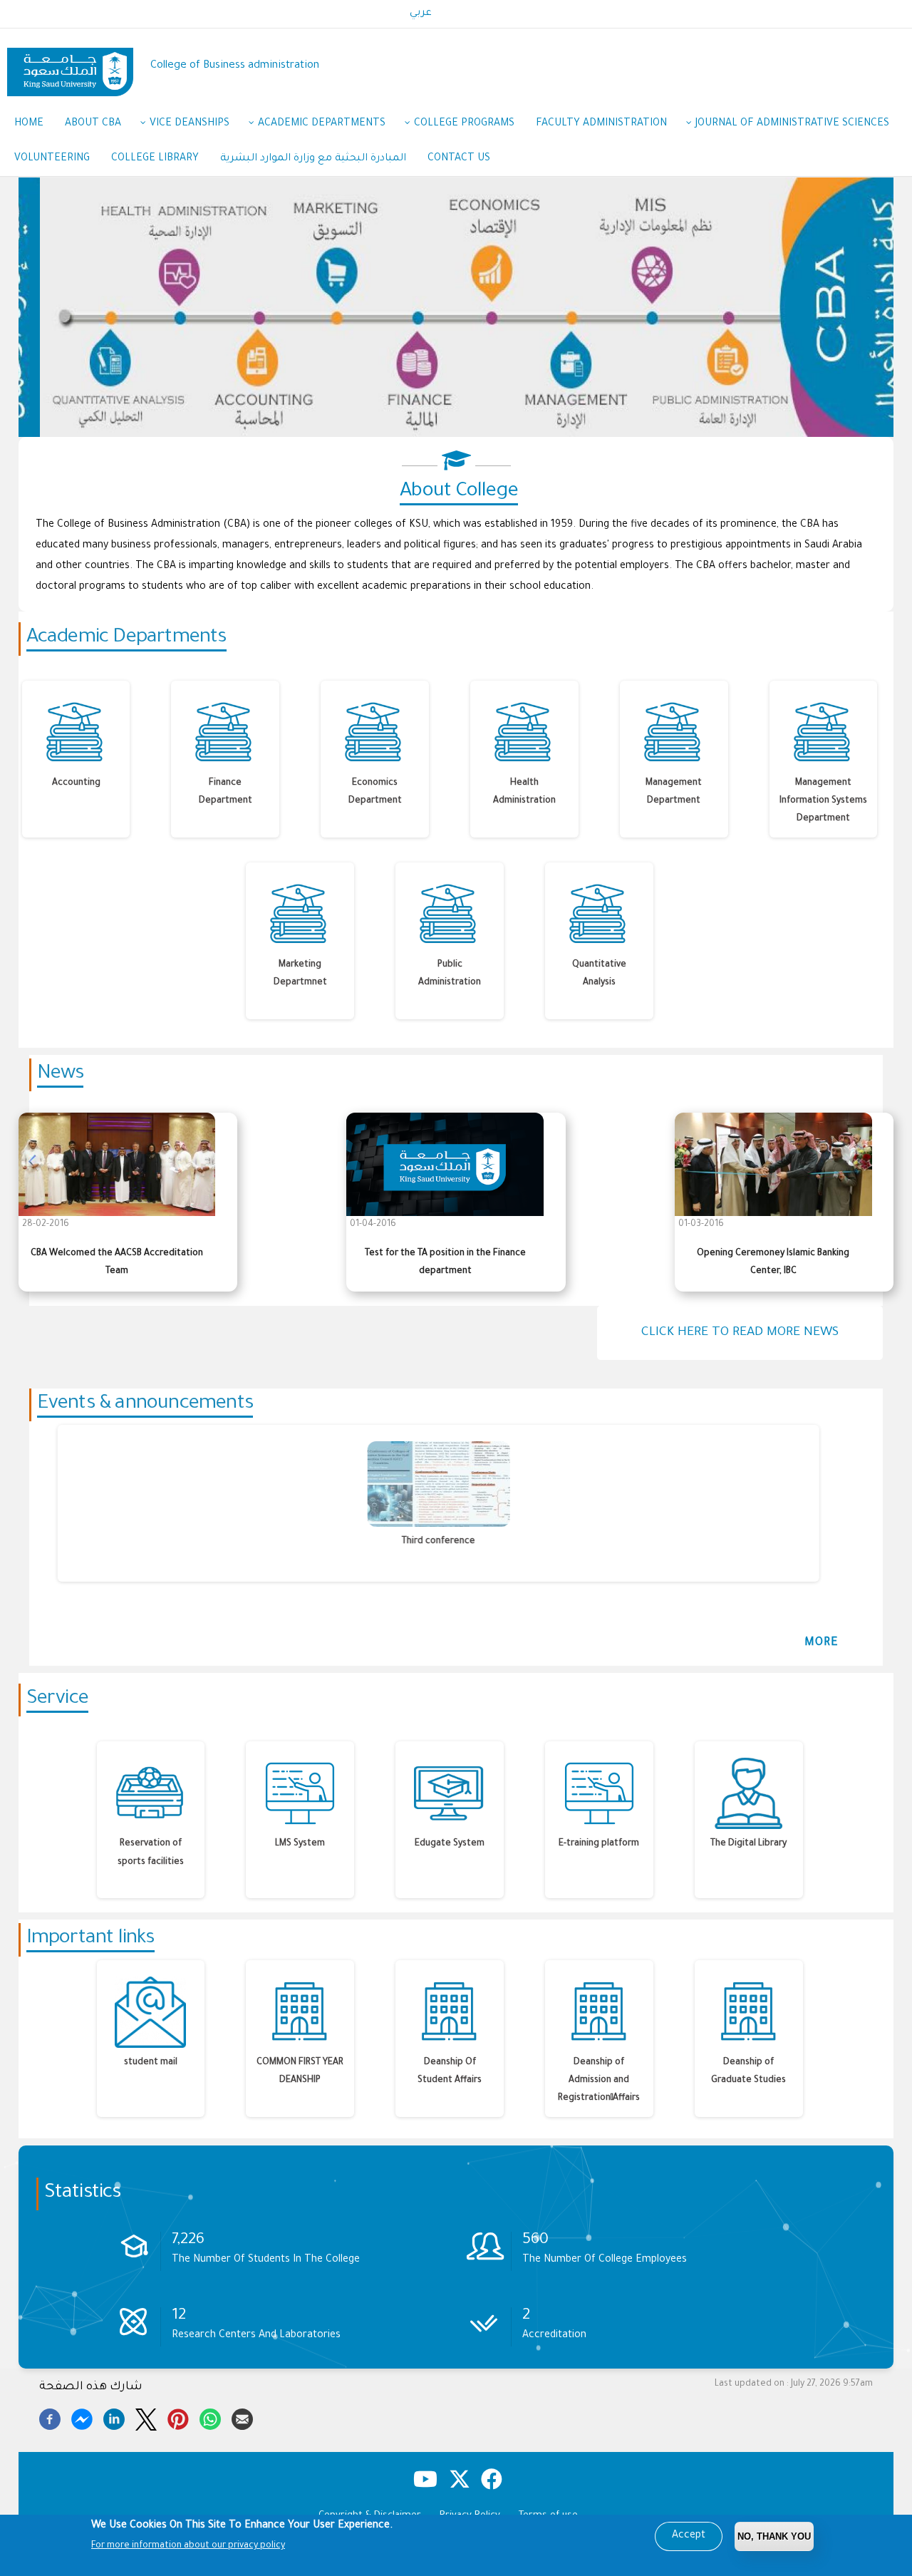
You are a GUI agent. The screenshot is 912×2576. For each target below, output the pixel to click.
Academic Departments (322, 124)
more (822, 1643)
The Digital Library (748, 1844)
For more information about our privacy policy (188, 2546)
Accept (689, 2536)
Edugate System (450, 1844)
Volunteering (52, 159)
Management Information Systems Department (823, 801)
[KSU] (70, 67)
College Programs (464, 124)
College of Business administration (235, 66)
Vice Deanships (190, 124)
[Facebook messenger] (82, 2417)
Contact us (459, 159)
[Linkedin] (114, 2417)
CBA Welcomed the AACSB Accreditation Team (117, 1263)
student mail (151, 2063)
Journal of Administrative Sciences (792, 124)
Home (29, 124)
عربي (421, 14)
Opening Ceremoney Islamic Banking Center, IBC (773, 1263)
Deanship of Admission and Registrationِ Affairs (599, 2081)
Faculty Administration (601, 124)
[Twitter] (146, 2417)
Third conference (414, 1542)
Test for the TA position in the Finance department (445, 1263)
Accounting (76, 783)
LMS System (300, 1844)
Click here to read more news (740, 1333)
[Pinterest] (178, 2417)
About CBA (93, 124)
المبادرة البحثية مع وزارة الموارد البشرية (313, 159)
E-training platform (599, 1844)
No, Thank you (774, 2536)
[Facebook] (50, 2417)
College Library (155, 159)
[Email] (242, 2417)
